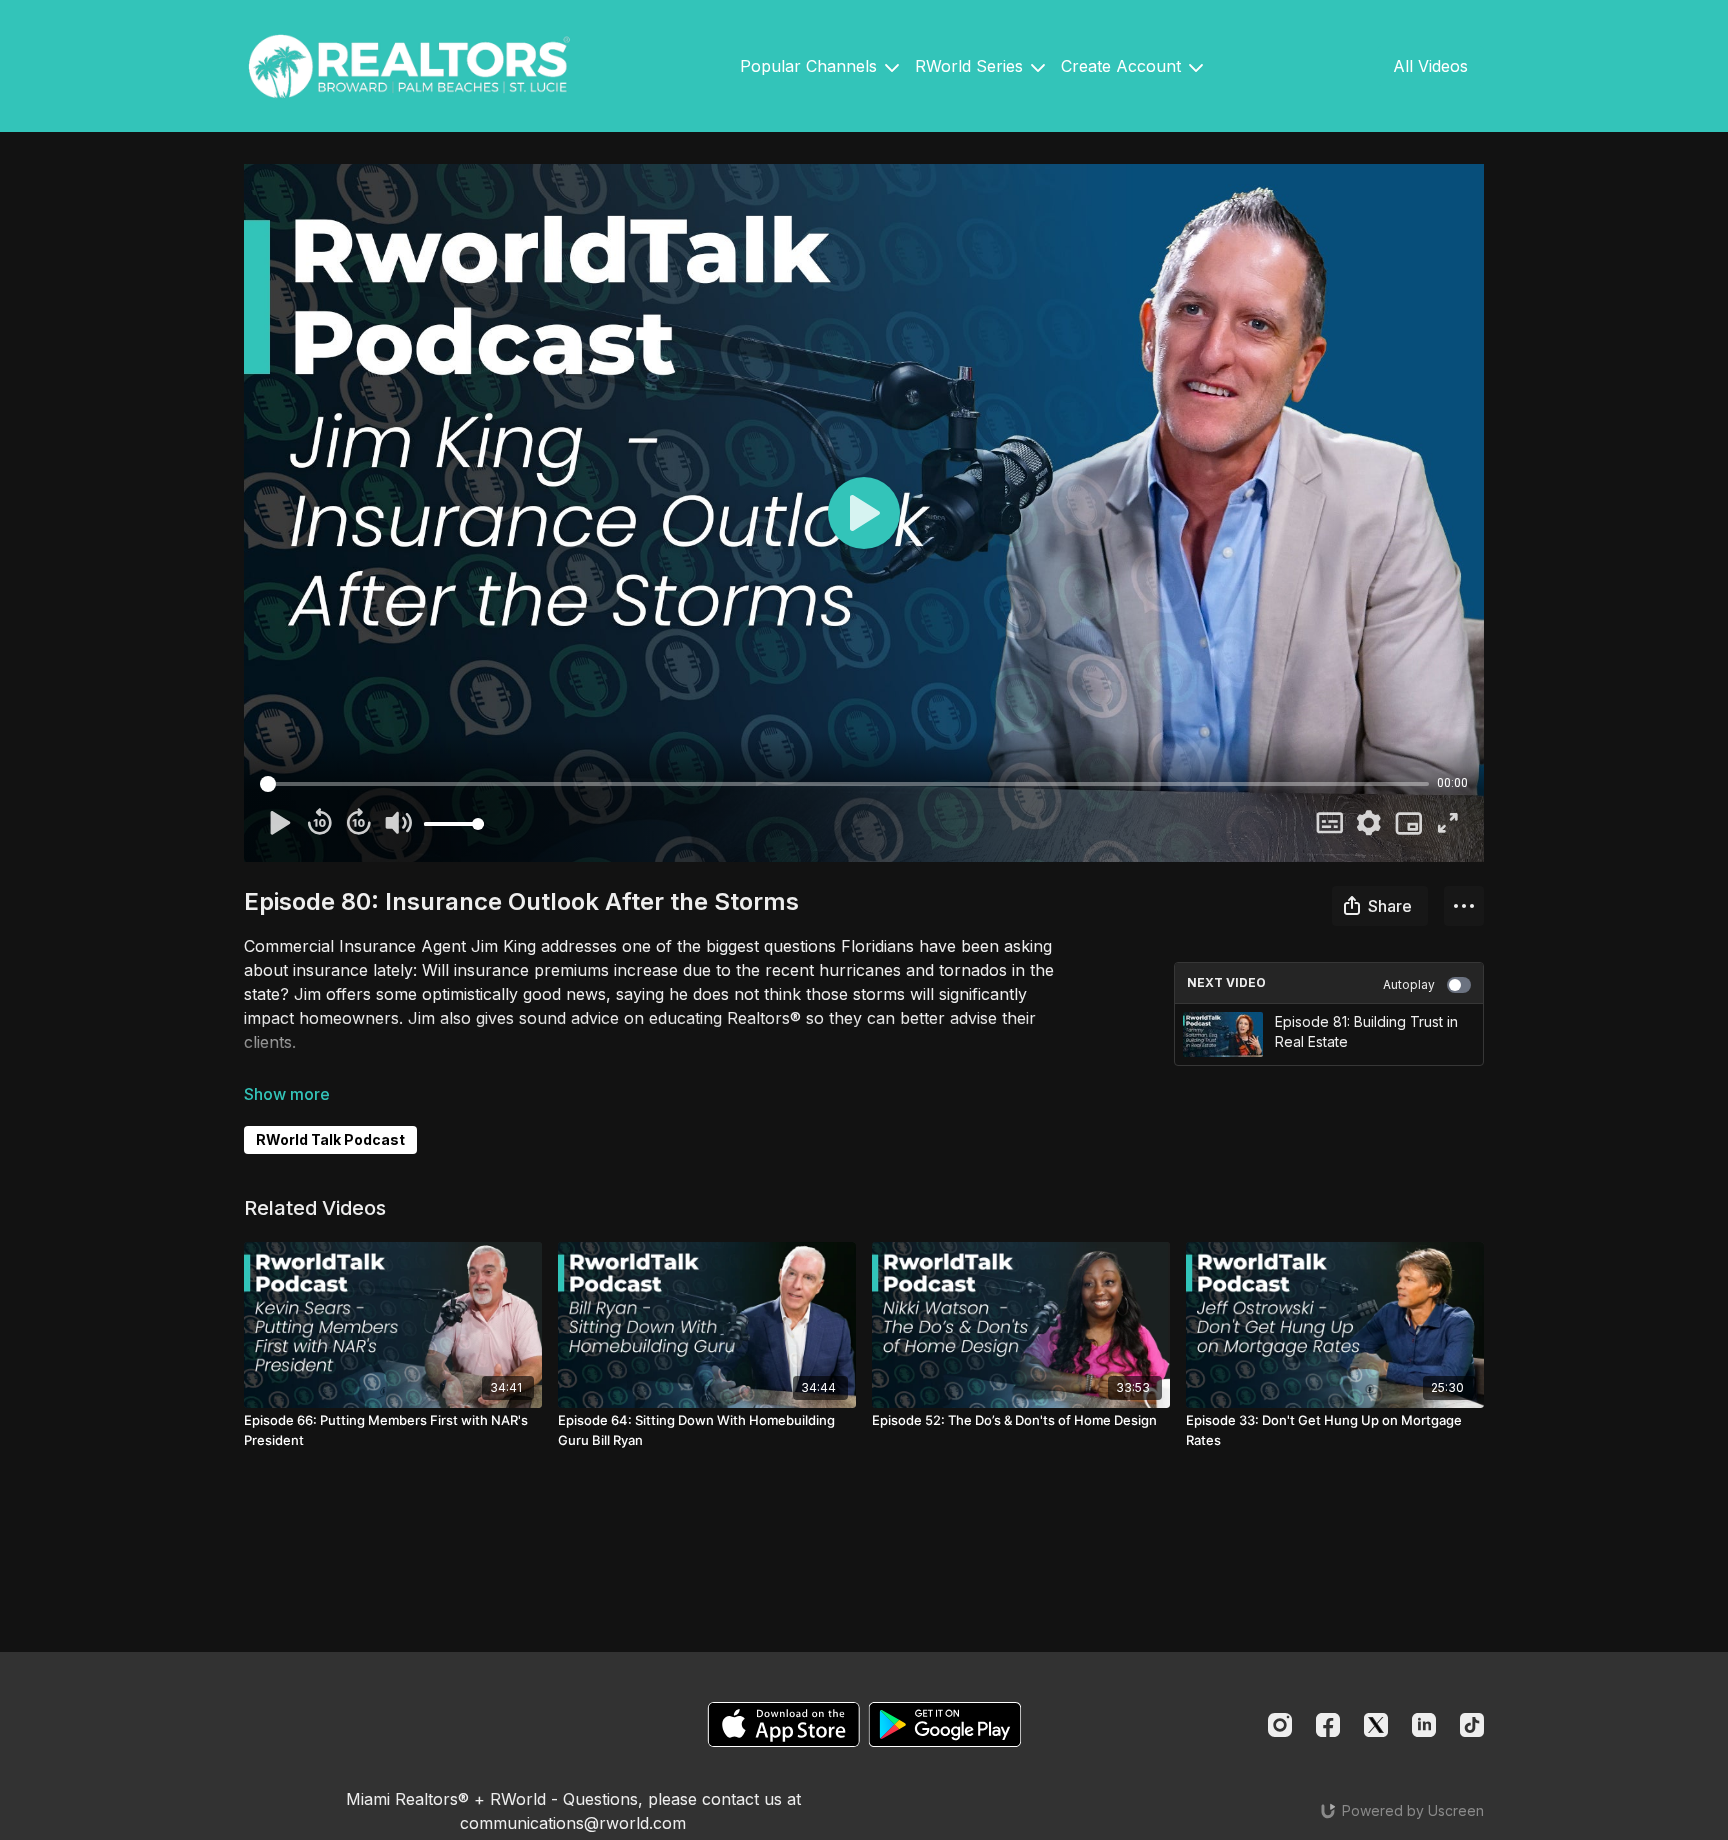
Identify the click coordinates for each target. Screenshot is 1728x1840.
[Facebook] (1328, 1725)
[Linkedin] (1424, 1725)
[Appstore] (783, 1724)
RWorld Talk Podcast (330, 1139)
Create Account (1123, 66)
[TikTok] (1472, 1725)
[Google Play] (945, 1724)
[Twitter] (1376, 1725)
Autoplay (1409, 984)
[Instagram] (1280, 1725)
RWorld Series (971, 66)
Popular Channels (811, 66)
